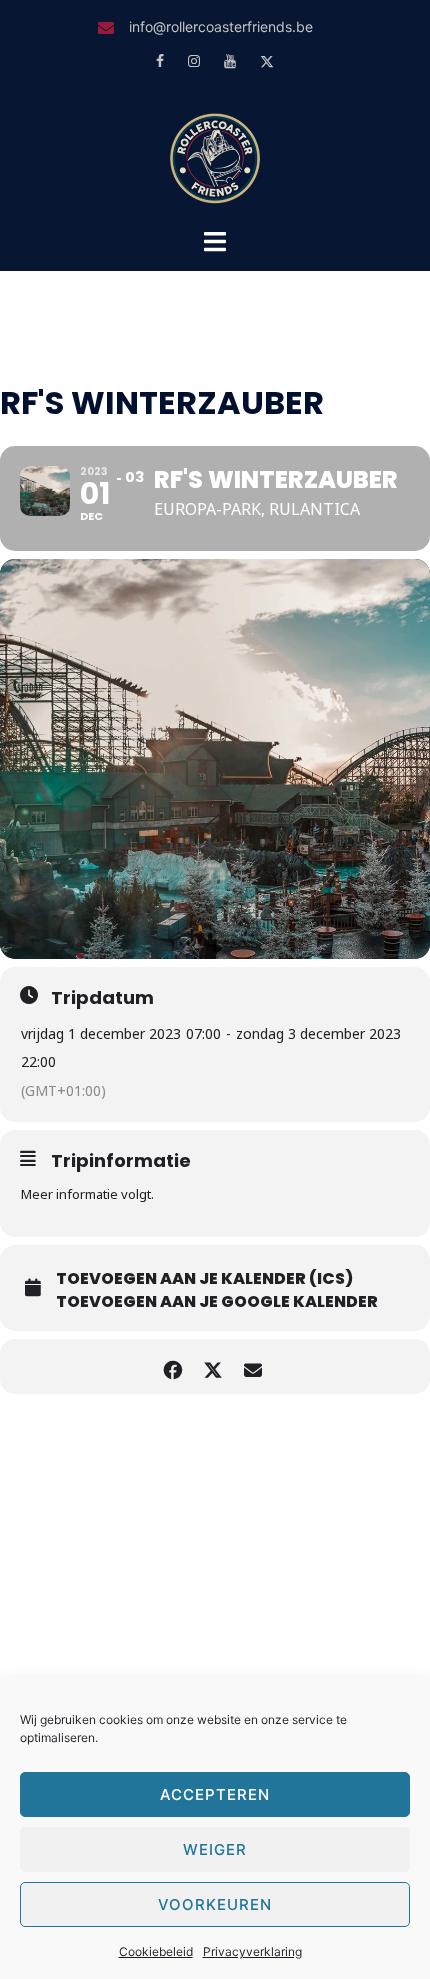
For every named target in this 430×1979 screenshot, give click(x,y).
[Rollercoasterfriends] (215, 156)
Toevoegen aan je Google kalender (217, 1302)
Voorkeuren (215, 1904)
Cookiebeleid (156, 1951)
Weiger (215, 1849)
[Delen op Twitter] (212, 1366)
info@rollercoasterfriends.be (221, 26)
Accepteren (215, 1794)
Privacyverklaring (252, 1951)
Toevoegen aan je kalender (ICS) (204, 1279)
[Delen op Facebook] (172, 1366)
